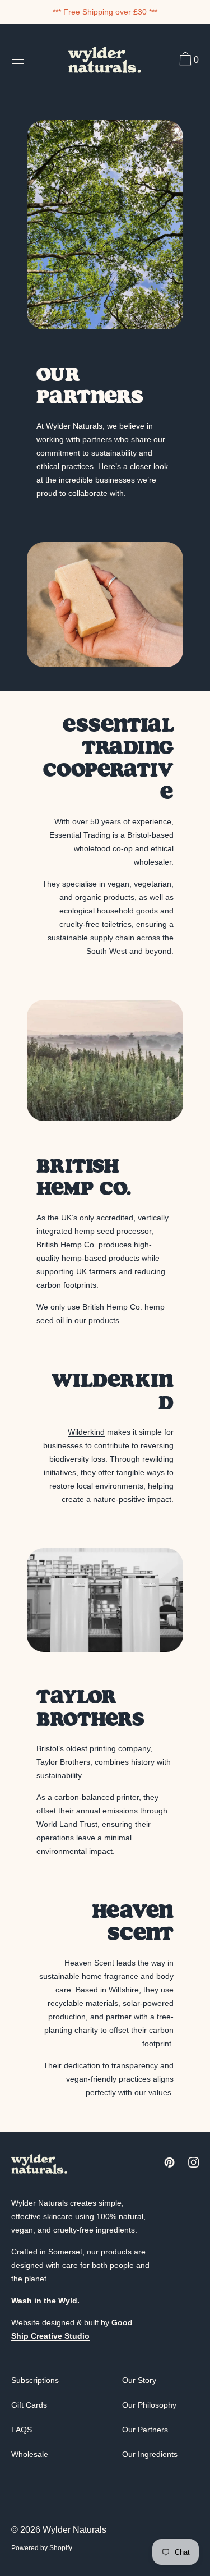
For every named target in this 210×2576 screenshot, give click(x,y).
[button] (188, 61)
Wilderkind (86, 1432)
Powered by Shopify (42, 2548)
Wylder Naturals (74, 2530)
